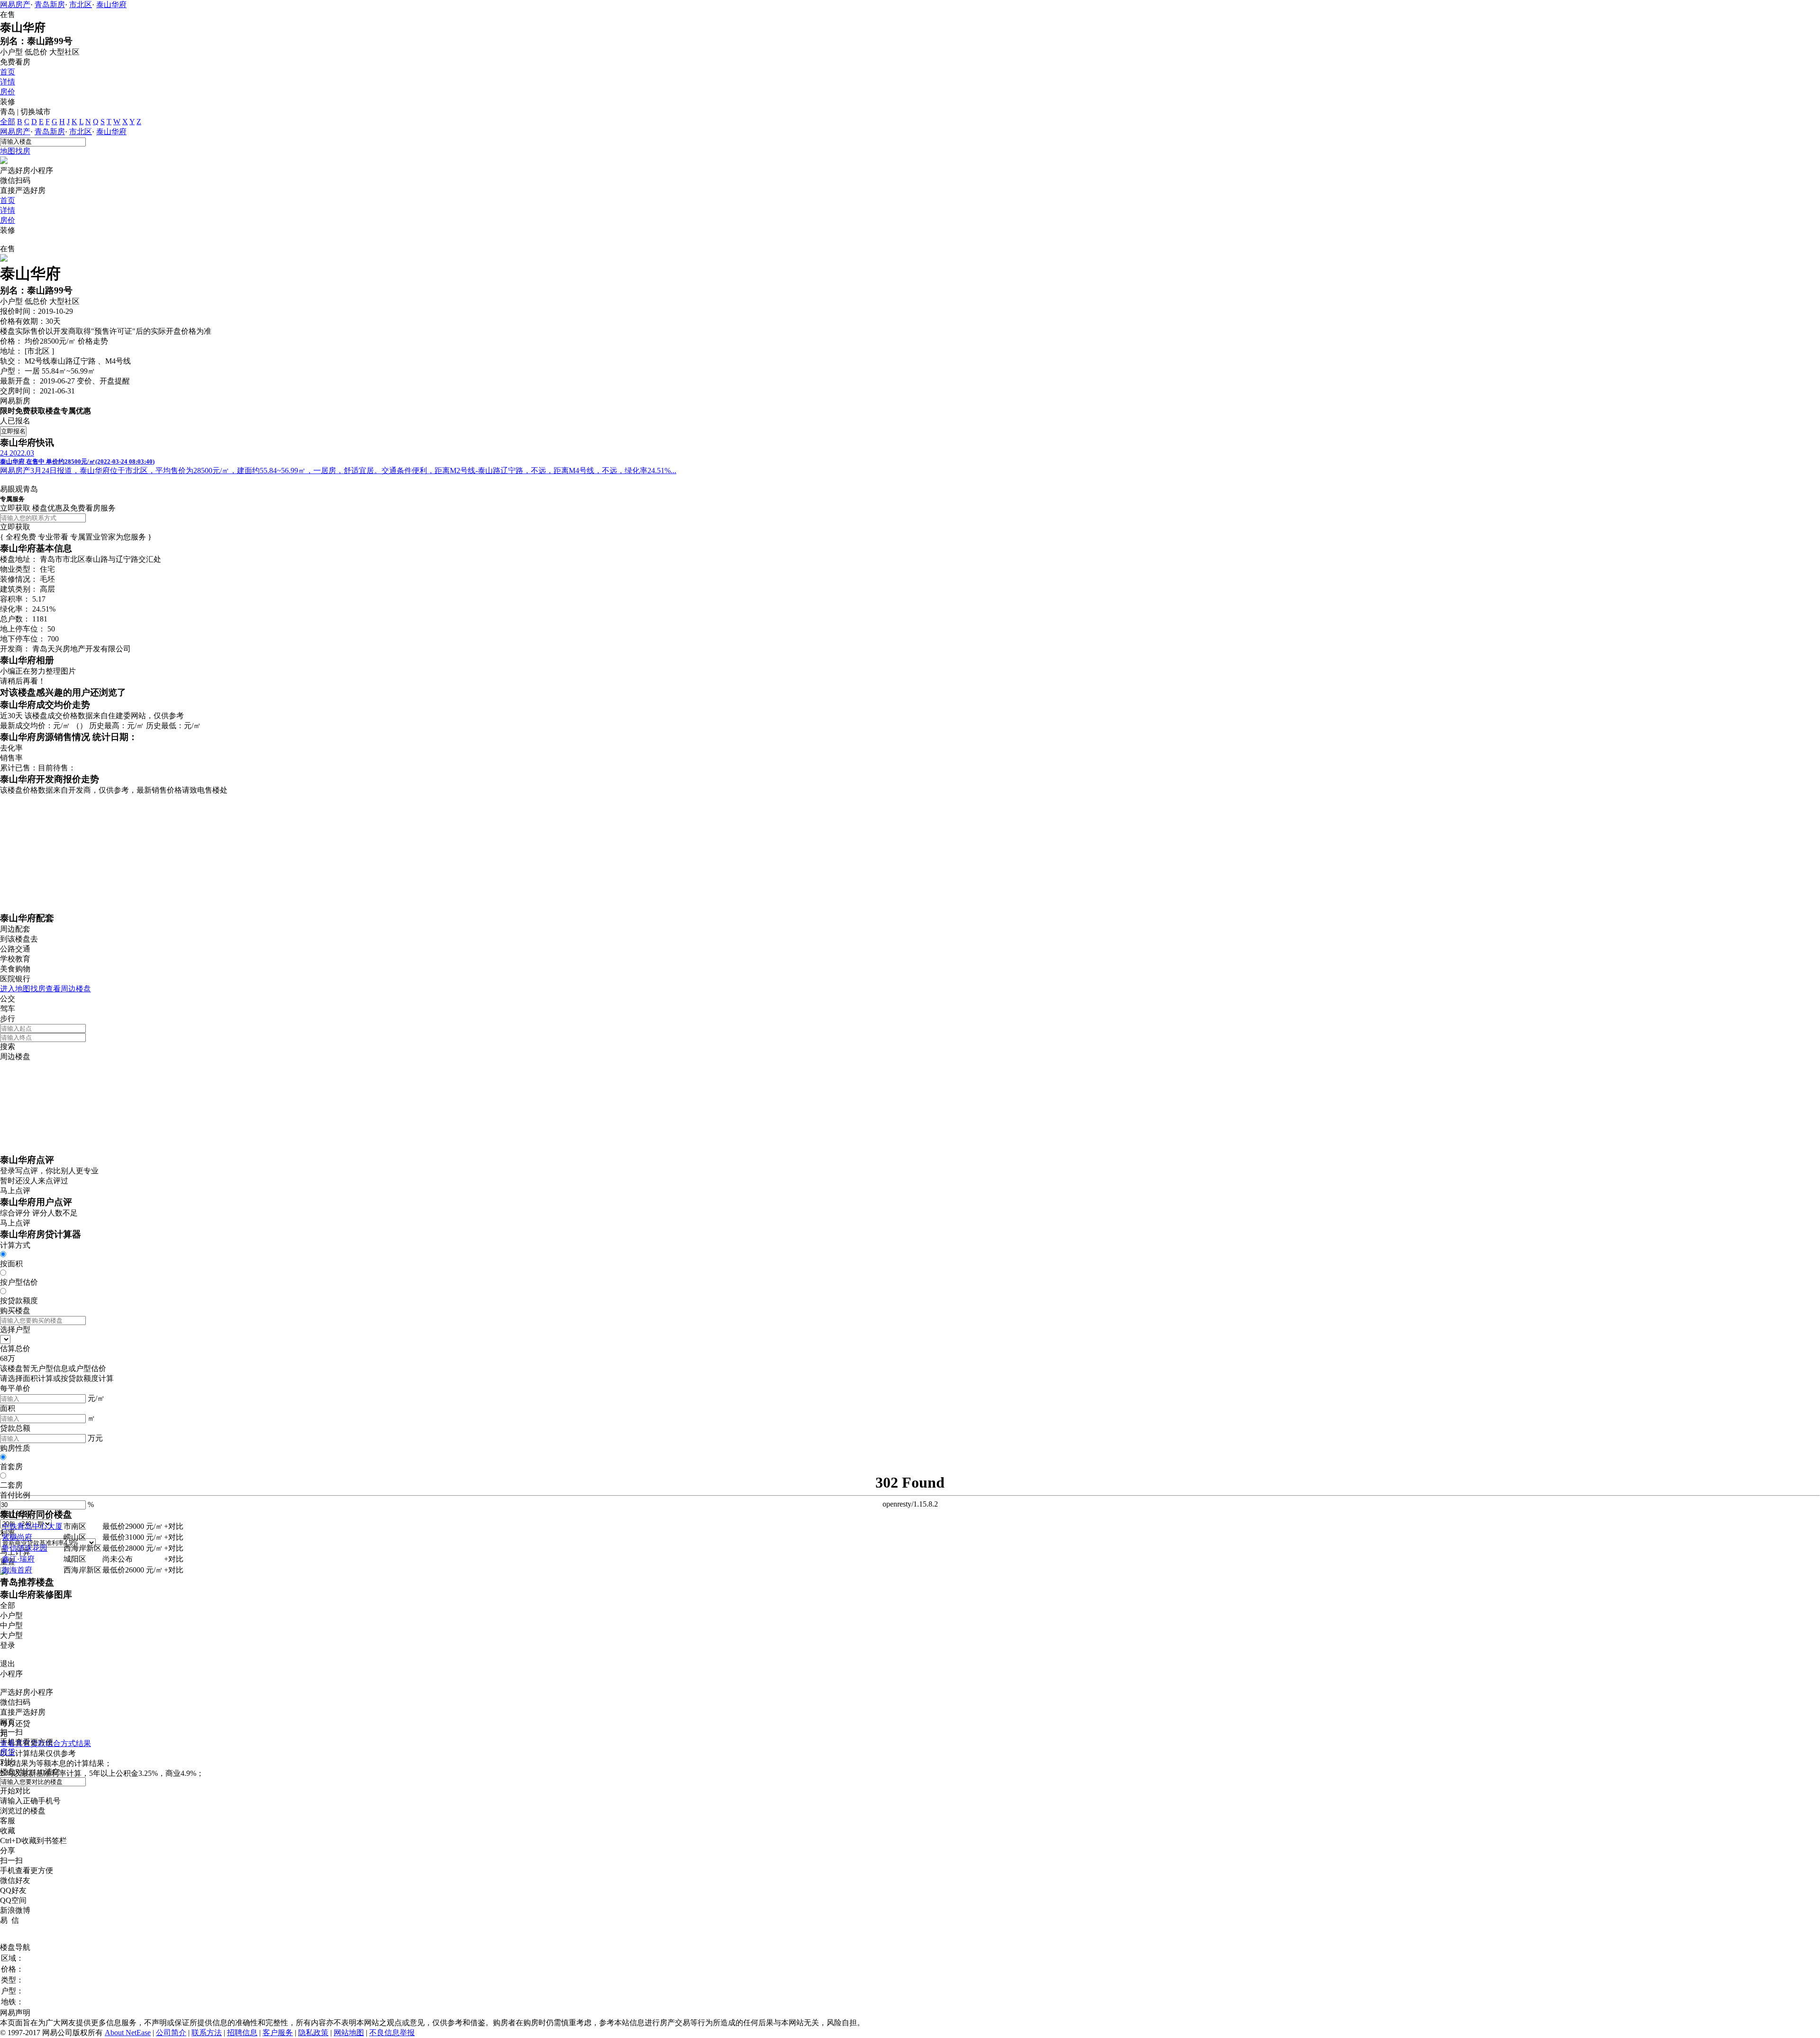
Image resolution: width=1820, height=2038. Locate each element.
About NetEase (128, 2033)
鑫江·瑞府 (18, 1559)
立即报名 (13, 431)
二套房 (11, 1485)
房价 (8, 92)
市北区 (81, 5)
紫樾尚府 (17, 1537)
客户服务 (278, 2033)
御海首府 (17, 1570)
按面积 (11, 1264)
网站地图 (349, 2033)
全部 (8, 122)
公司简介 (171, 2033)
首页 (8, 72)
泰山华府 (111, 5)
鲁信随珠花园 (25, 1548)
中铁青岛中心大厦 (32, 1526)
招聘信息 (242, 2033)
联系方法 (207, 2033)
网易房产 (15, 5)
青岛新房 (50, 5)
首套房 (11, 1467)
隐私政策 (313, 2033)
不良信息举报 (392, 2033)
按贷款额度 (19, 1301)
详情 (8, 82)
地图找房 (15, 151)
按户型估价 (19, 1282)
